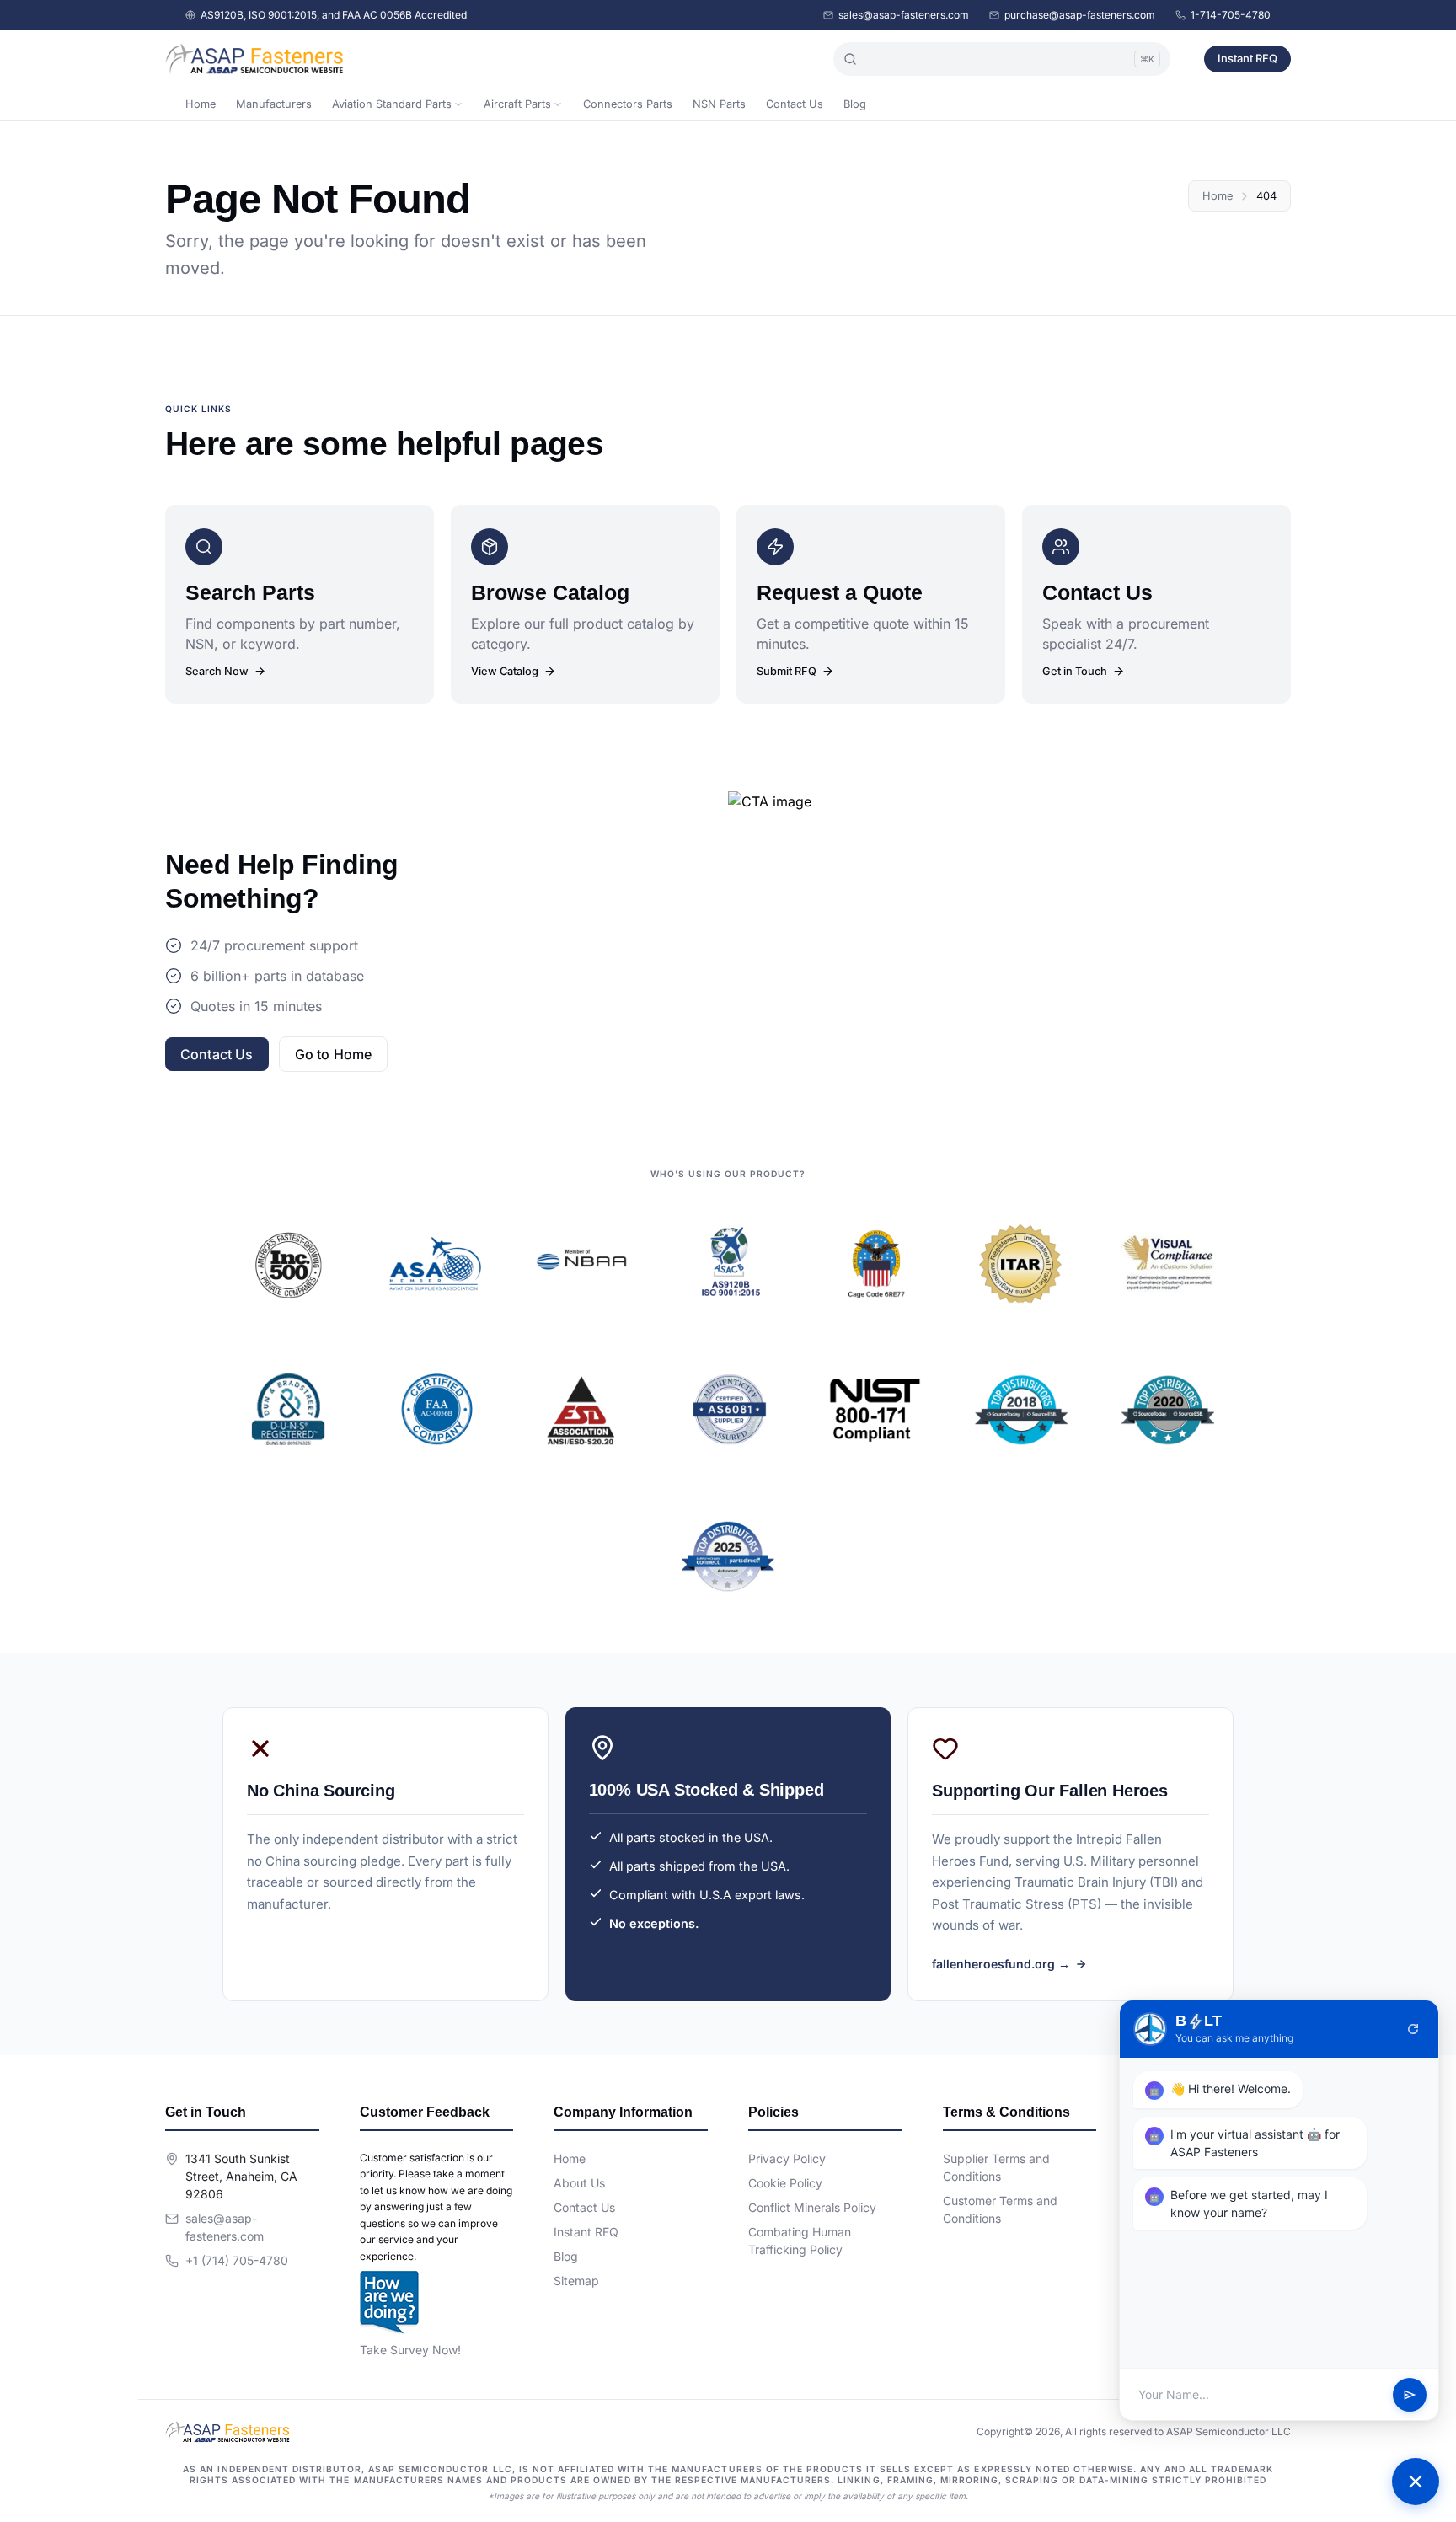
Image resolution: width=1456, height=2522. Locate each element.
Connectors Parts (628, 104)
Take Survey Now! (410, 2350)
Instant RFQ (1247, 58)
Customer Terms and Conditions (1000, 2209)
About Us (579, 2183)
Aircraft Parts (517, 104)
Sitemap (576, 2281)
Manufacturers (274, 104)
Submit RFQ (787, 671)
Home (201, 104)
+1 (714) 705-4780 (237, 2260)
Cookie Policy (785, 2183)
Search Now (217, 671)
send (1410, 2395)
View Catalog (505, 671)
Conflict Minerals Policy (812, 2207)
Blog (855, 104)
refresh (1413, 2029)
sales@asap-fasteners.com (904, 15)
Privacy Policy (787, 2158)
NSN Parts (719, 104)
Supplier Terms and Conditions (996, 2167)
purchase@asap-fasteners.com (1080, 15)
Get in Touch (1075, 671)
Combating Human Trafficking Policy (800, 2241)
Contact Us (795, 104)
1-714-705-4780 (1231, 15)
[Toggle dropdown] (458, 104)
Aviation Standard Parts (392, 104)
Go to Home (334, 1054)
